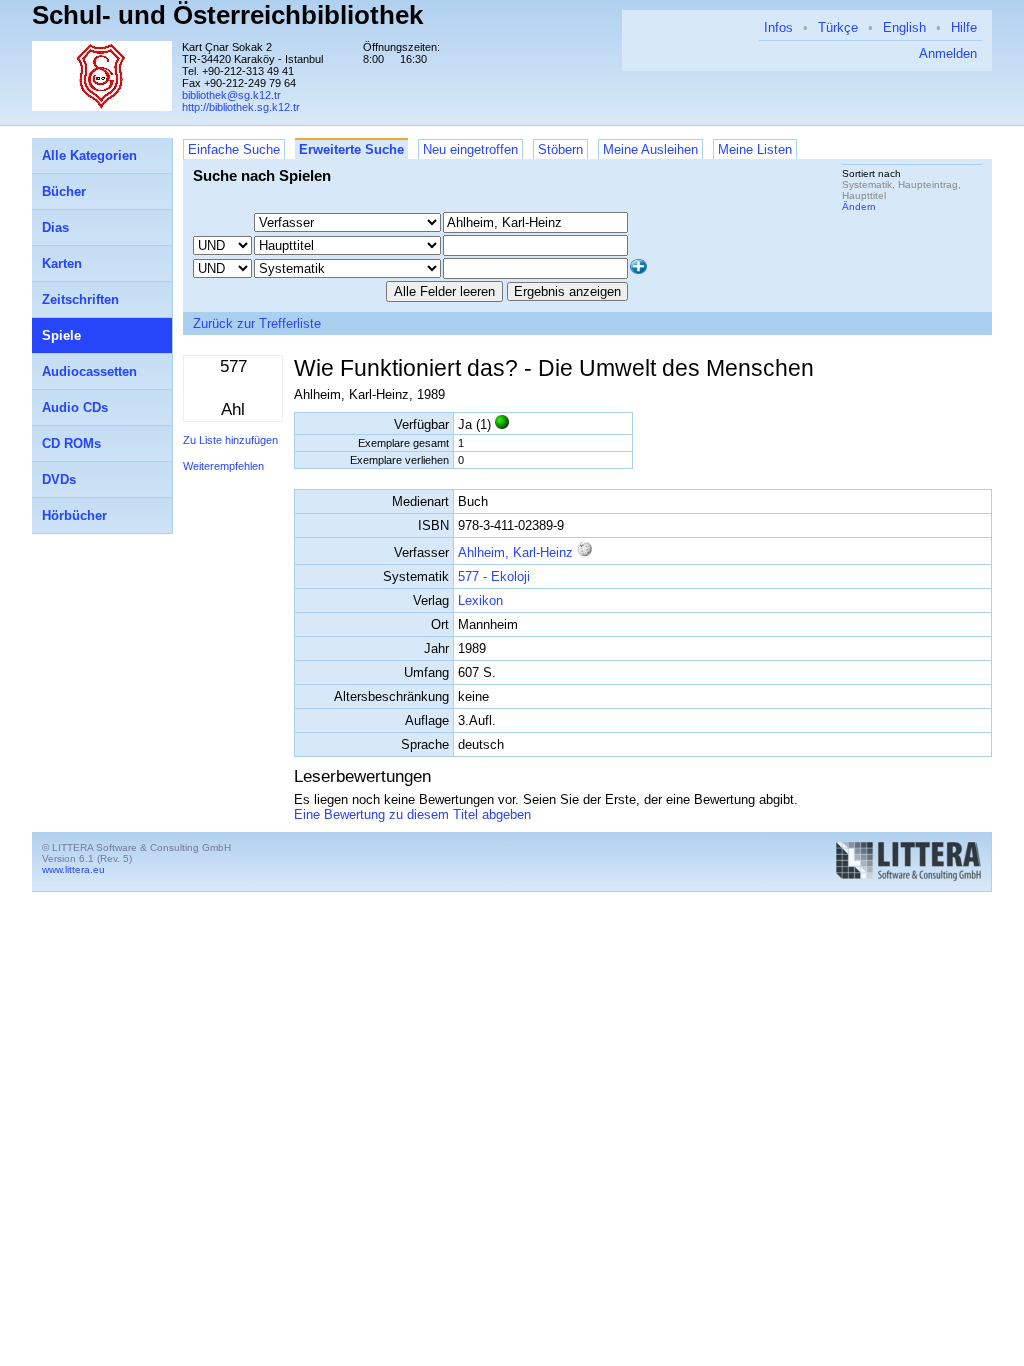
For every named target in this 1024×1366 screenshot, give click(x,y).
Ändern (859, 206)
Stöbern (560, 149)
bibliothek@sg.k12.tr (231, 95)
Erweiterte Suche (351, 149)
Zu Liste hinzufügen (230, 440)
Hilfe (964, 27)
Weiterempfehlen (223, 466)
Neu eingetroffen (470, 149)
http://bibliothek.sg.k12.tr (241, 107)
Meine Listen (755, 149)
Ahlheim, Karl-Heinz (515, 552)
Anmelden (948, 53)
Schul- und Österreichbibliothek (227, 15)
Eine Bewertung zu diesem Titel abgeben (412, 814)
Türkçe (838, 27)
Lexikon (480, 600)
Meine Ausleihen (650, 149)
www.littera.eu (73, 869)
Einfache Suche (234, 149)
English (904, 27)
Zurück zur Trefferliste (257, 323)
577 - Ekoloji (494, 576)
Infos (778, 27)
